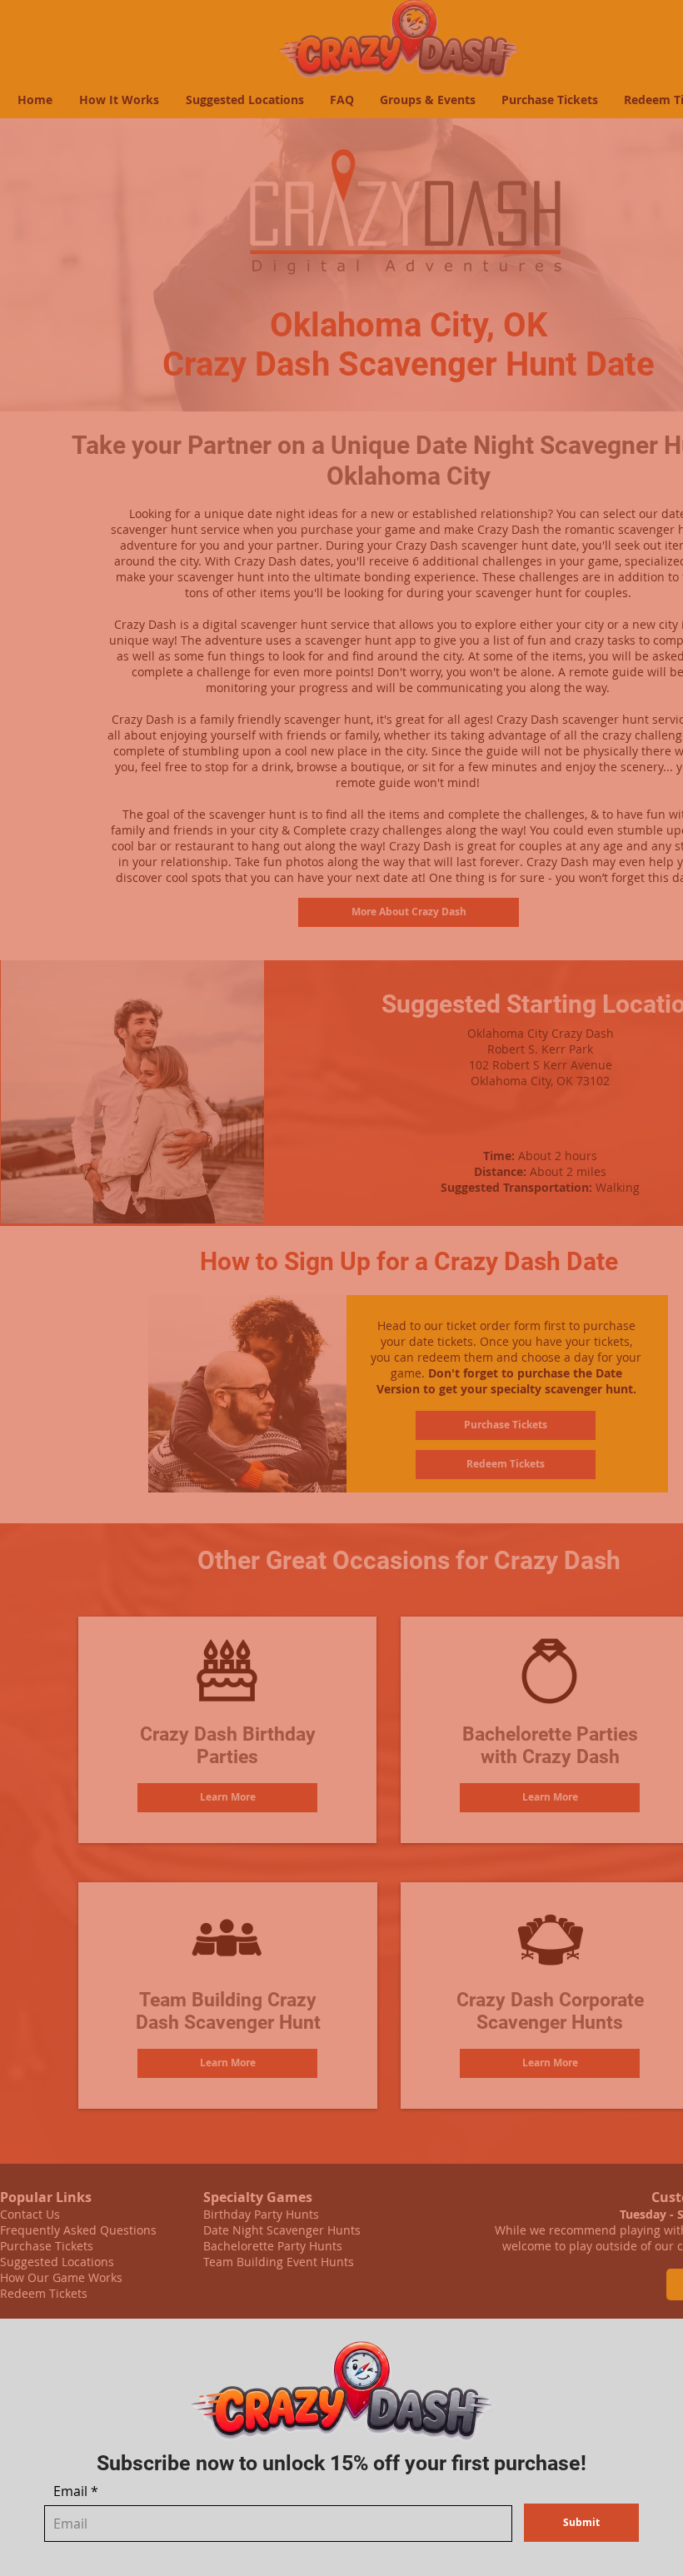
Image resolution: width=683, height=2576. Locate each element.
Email (70, 2491)
